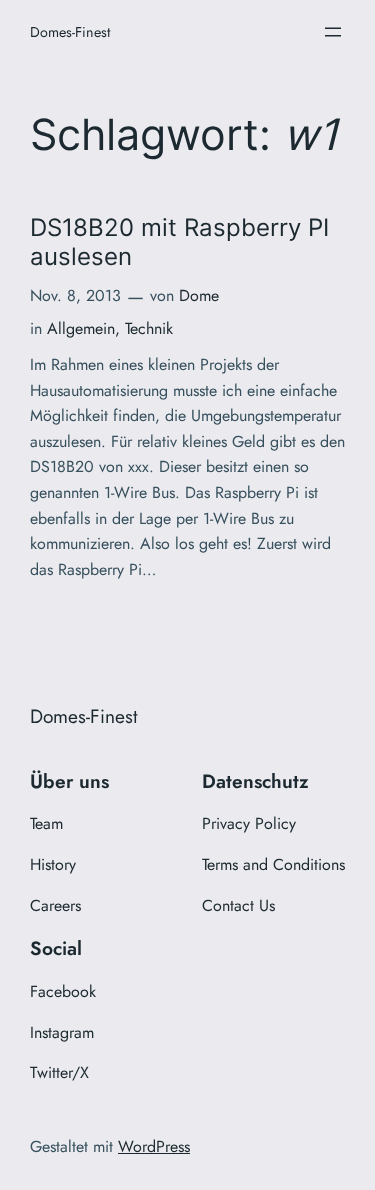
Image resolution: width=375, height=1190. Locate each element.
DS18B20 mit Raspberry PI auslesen (179, 242)
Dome (199, 295)
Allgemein (81, 328)
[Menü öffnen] (333, 32)
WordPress (154, 1146)
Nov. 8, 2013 (75, 295)
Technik (149, 328)
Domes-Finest (70, 32)
